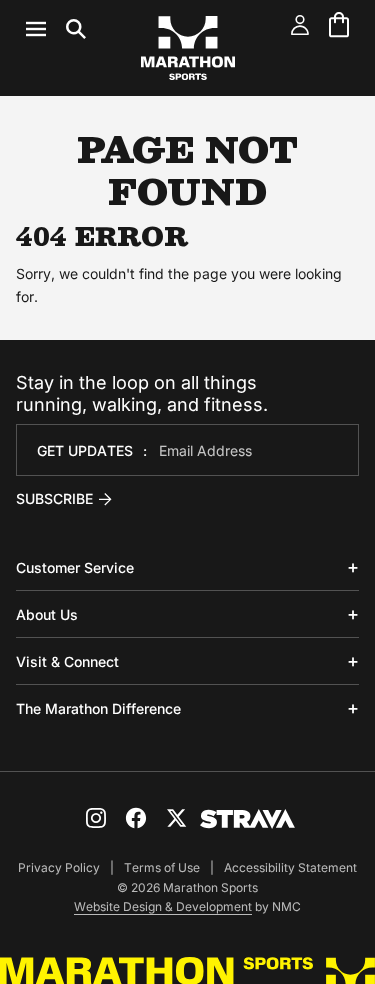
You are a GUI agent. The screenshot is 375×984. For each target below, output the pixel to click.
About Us (47, 614)
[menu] (56, 29)
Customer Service (75, 567)
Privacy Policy (59, 867)
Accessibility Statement (290, 867)
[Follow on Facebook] (136, 818)
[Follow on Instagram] (96, 818)
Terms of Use (162, 867)
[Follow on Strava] (247, 819)
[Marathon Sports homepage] (188, 48)
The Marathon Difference (98, 708)
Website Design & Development (163, 906)
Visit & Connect (67, 661)
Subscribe (54, 498)
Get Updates (85, 450)
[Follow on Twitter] (176, 818)
